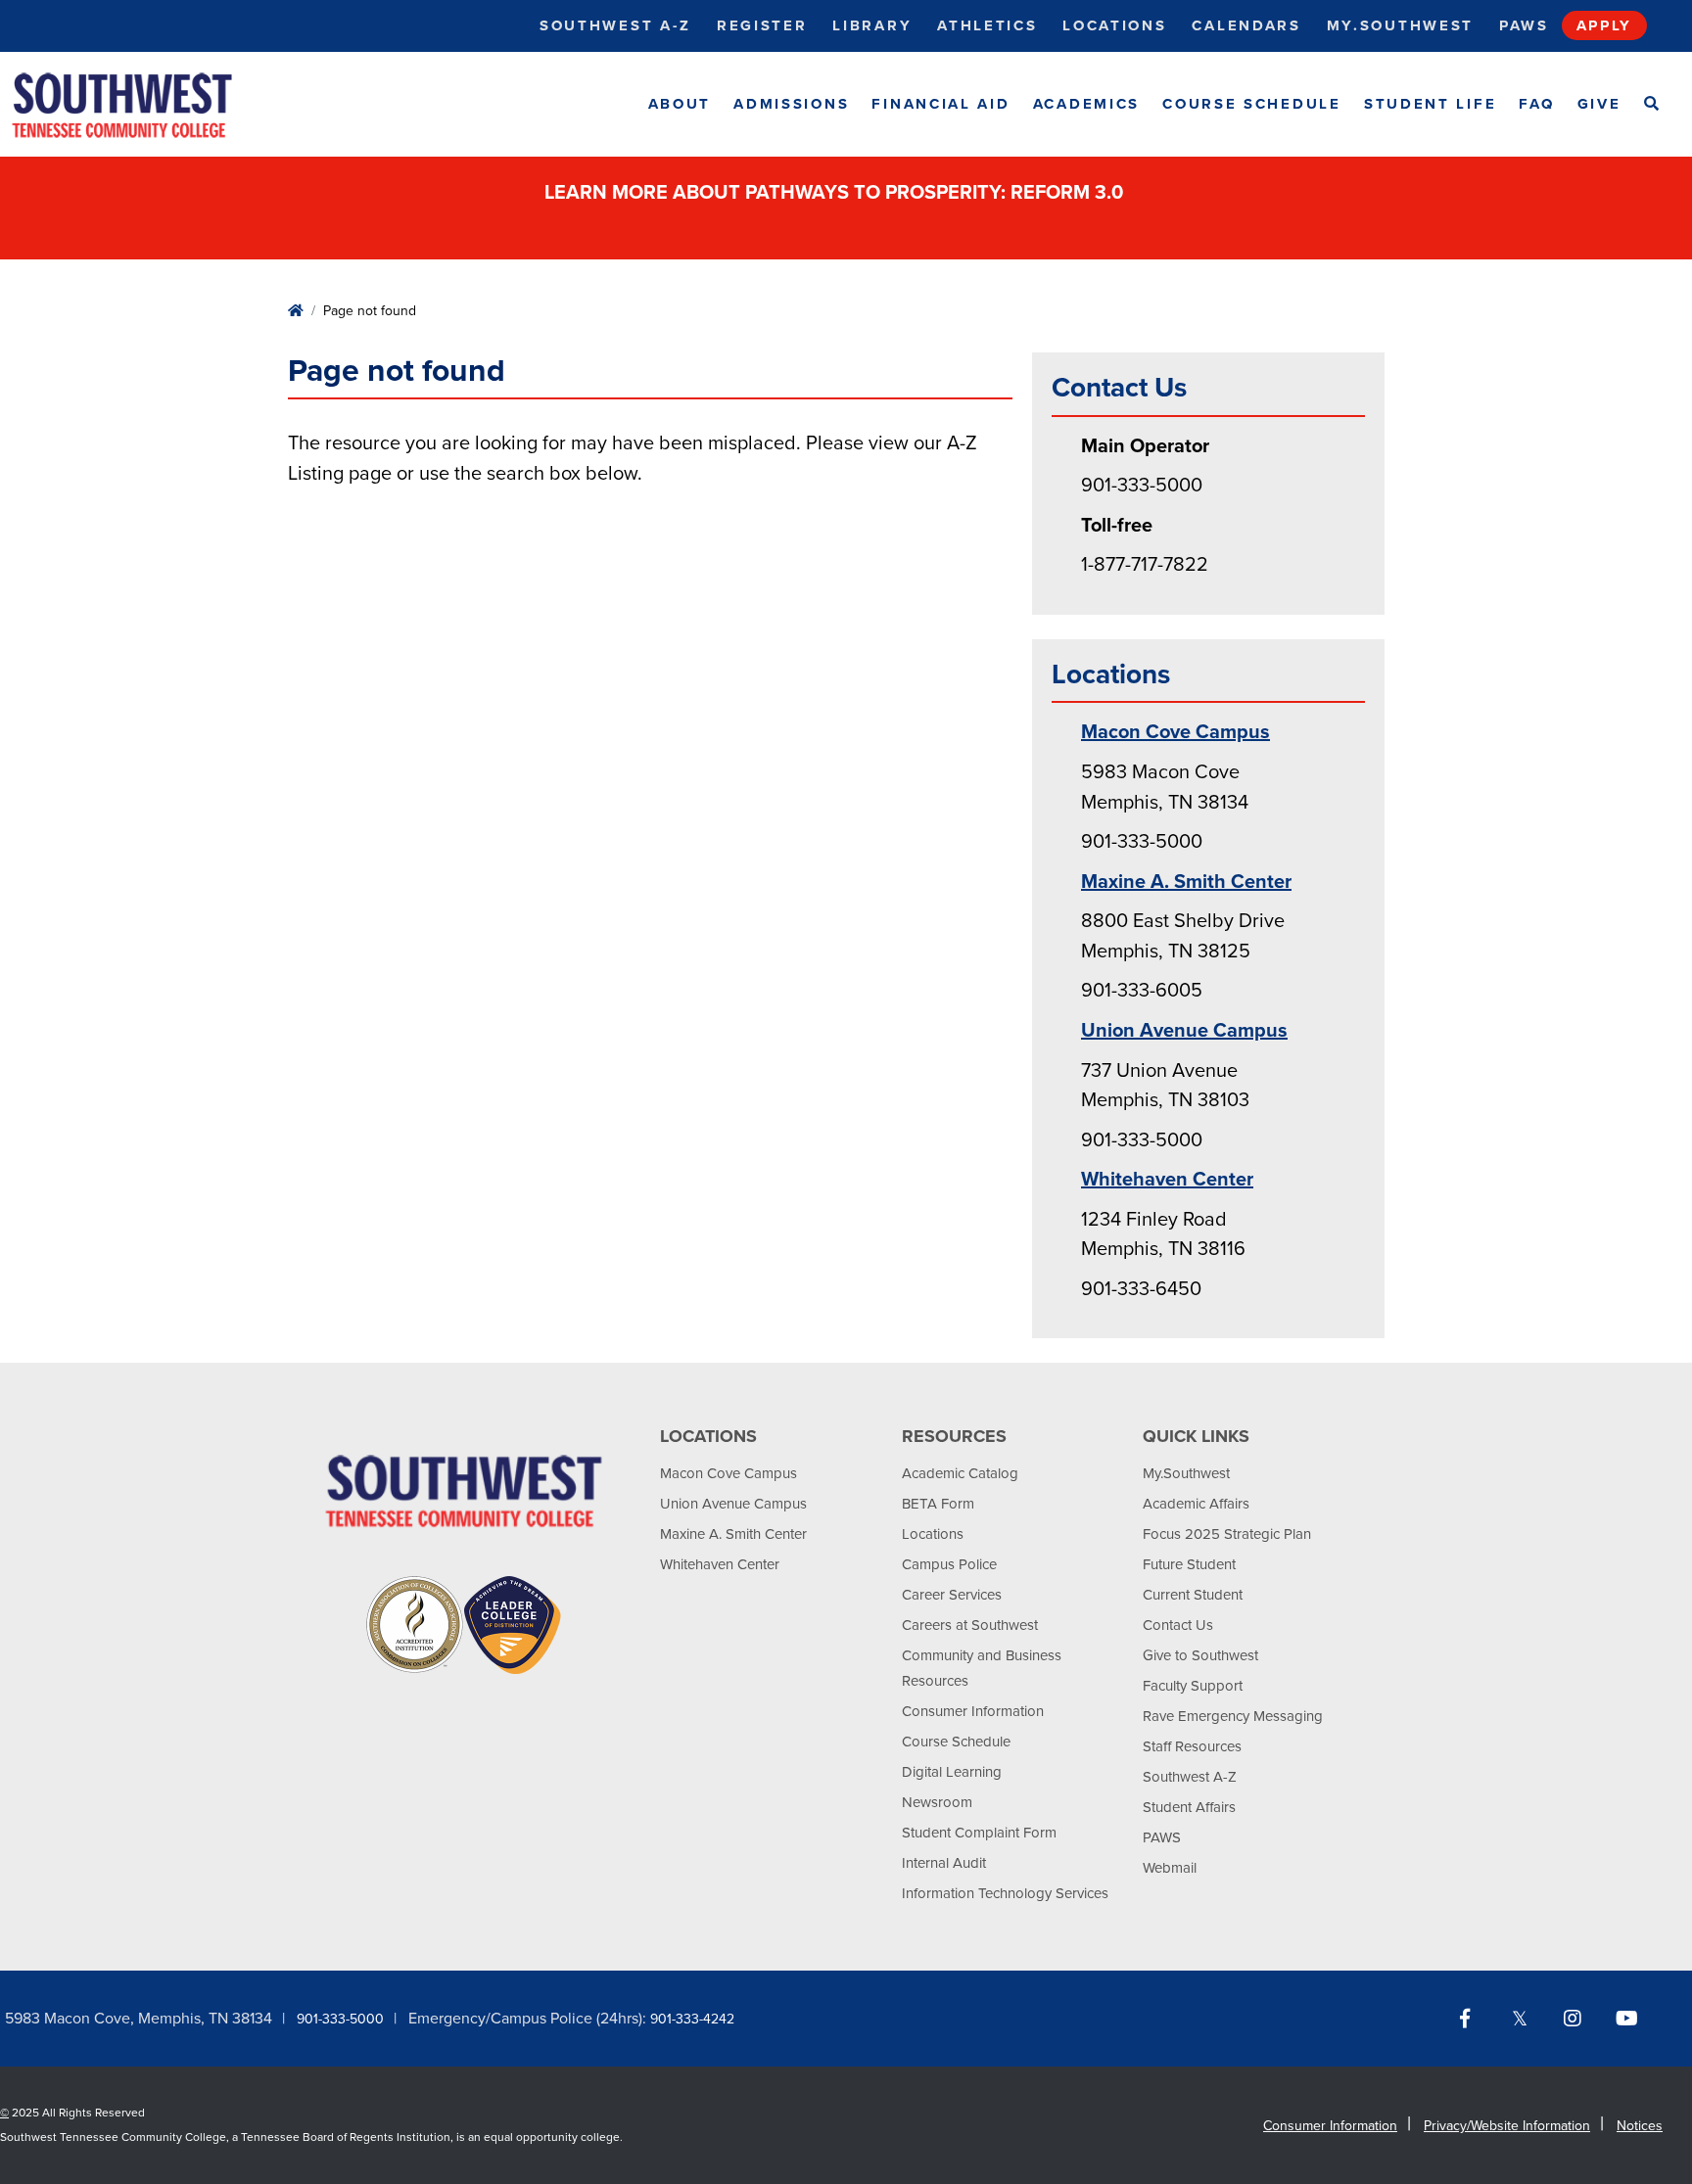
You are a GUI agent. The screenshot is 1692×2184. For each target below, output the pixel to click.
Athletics (987, 25)
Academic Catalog (960, 1473)
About (680, 104)
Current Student (1193, 1595)
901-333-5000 (340, 2019)
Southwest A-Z (615, 25)
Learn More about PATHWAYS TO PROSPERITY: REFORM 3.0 (836, 193)
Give (1599, 104)
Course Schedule (1252, 104)
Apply (1605, 25)
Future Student (1189, 1564)
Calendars (1246, 25)
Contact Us (1178, 1625)
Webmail (1170, 1868)
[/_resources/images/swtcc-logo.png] (139, 104)
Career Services (952, 1595)
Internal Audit (944, 1863)
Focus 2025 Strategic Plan (1227, 1534)
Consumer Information (973, 1711)
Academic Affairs (1196, 1504)
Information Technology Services (1005, 1893)
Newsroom (937, 1802)
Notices (1640, 2126)
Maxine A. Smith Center (1186, 882)
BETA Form (938, 1504)
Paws (1524, 25)
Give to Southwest (1200, 1655)
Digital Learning (952, 1772)
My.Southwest (1400, 25)
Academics (1086, 104)
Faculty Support (1193, 1686)
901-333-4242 (692, 2019)
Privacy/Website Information (1507, 2126)
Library (872, 25)
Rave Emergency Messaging (1233, 1716)
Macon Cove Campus (1175, 732)
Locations (1114, 25)
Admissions (791, 104)
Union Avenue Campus (1184, 1031)
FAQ (1536, 104)
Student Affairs (1189, 1807)
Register (762, 25)
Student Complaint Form (979, 1833)
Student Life (1430, 104)
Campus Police (949, 1564)
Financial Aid (940, 104)
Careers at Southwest (970, 1625)
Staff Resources (1192, 1746)
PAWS (1162, 1837)
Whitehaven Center (1167, 1180)
